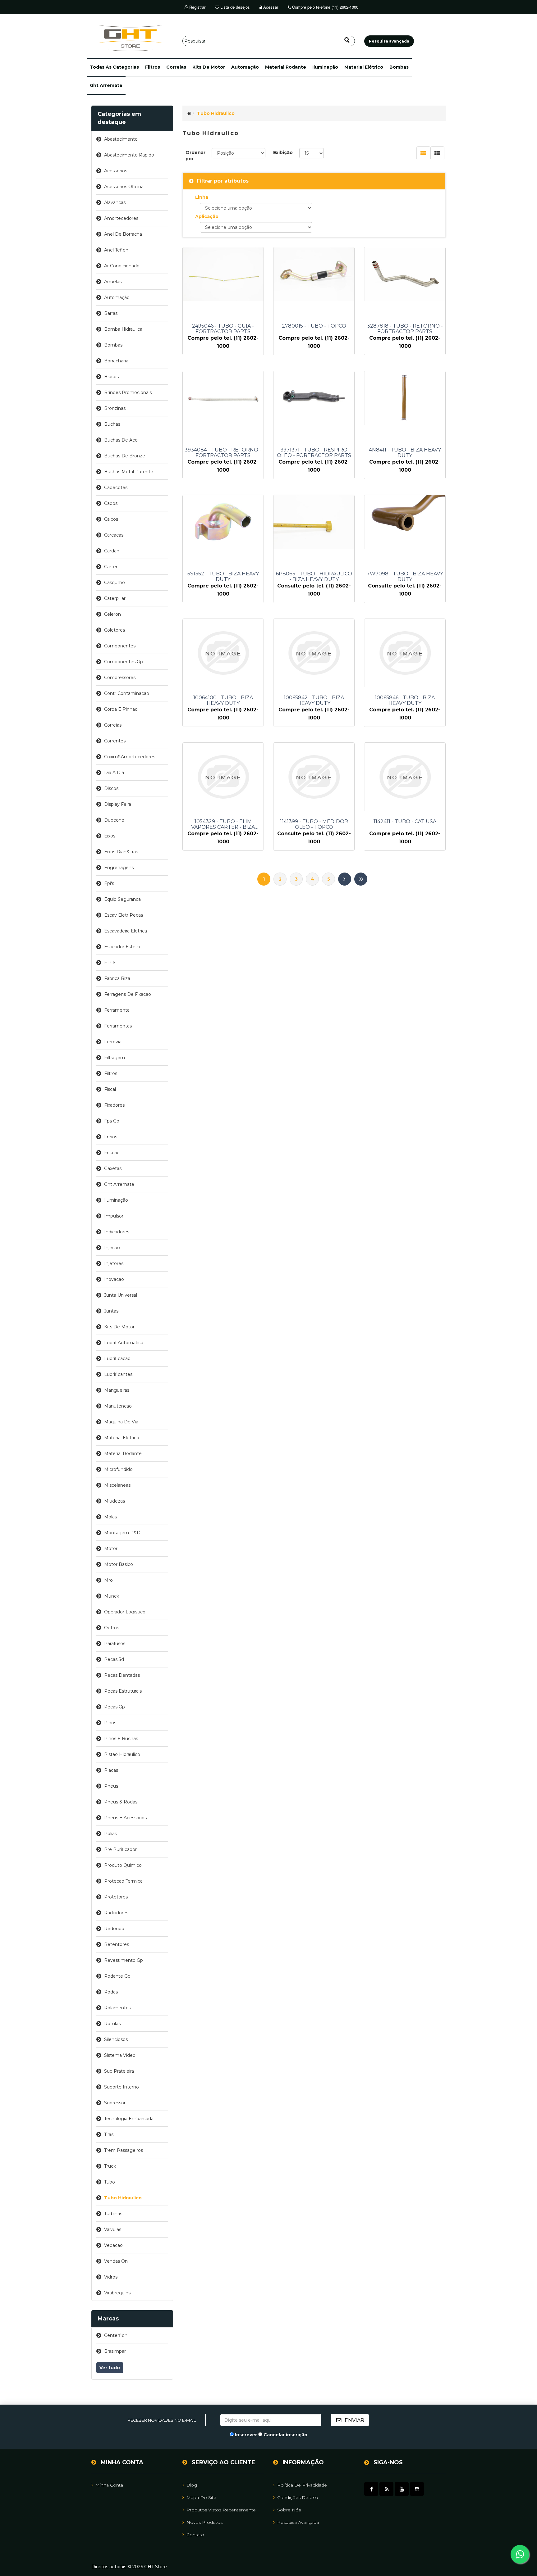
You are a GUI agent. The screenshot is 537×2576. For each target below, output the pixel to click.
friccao (112, 1153)
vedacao (113, 2245)
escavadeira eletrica (126, 931)
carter (111, 567)
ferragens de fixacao (128, 994)
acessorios (116, 171)
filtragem (115, 1058)
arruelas (113, 282)
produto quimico (123, 1865)
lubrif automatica (124, 1343)
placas (111, 1770)
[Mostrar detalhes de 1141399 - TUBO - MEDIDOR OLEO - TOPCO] (314, 777)
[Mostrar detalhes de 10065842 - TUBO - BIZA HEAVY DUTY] (314, 653)
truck (110, 2166)
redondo (114, 1929)
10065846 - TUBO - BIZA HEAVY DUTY (405, 701)
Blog (192, 2485)
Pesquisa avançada (298, 2522)
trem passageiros (124, 2150)
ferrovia (113, 1042)
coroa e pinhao (121, 709)
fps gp (112, 1121)
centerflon (116, 2335)
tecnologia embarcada (129, 2119)
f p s (110, 963)
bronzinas (115, 408)
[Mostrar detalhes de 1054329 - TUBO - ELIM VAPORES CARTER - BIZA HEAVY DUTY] (223, 777)
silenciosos (116, 2039)
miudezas (115, 1501)
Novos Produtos (204, 2522)
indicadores (117, 1232)
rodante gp (117, 1976)
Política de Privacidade (302, 2485)
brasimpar (115, 2351)
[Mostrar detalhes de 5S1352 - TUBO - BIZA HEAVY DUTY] (223, 522)
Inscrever (246, 2435)
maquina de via (121, 1422)
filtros (153, 67)
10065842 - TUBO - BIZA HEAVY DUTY (314, 701)
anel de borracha (123, 234)
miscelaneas (117, 1485)
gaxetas (113, 1168)
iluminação (325, 67)
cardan (112, 551)
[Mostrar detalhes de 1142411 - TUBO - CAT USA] (405, 777)
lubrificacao (117, 1358)
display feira (118, 804)
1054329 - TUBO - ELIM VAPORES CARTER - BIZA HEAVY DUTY (223, 824)
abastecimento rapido (129, 155)
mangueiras (117, 1390)
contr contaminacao (127, 693)
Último (361, 879)
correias (176, 67)
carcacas (114, 535)
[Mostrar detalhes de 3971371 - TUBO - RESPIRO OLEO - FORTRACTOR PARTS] (314, 398)
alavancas (115, 202)
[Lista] (437, 153)
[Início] (189, 113)
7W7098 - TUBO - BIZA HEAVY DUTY (405, 577)
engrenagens (119, 868)
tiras (109, 2134)
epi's (109, 883)
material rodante (286, 67)
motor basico (119, 1564)
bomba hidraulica (123, 329)
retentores (117, 1944)
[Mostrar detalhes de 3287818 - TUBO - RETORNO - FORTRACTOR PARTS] (405, 274)
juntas (111, 1311)
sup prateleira (119, 2071)
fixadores (114, 1105)
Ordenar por (195, 156)
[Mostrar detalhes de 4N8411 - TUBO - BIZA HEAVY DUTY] (405, 398)
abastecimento (121, 139)
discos (111, 788)
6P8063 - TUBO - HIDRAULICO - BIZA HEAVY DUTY (314, 577)
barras (111, 313)
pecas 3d (114, 1659)
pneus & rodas (121, 1802)
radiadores (116, 1913)
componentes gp (124, 662)
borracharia (116, 361)
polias (110, 1834)
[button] (114, 67)
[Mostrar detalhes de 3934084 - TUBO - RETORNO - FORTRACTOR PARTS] (223, 398)
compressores (120, 678)
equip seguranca (122, 899)
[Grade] (423, 153)
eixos (110, 836)
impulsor (114, 1216)
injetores (114, 1263)
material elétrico (364, 67)
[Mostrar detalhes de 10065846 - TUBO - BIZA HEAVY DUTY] (405, 653)
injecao (112, 1248)
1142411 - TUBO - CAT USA (405, 822)
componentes (120, 646)
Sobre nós (289, 2510)
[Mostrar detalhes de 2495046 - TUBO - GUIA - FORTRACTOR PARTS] (223, 274)
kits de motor (209, 67)
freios (111, 1137)
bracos (111, 377)
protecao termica (123, 1881)
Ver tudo (110, 2368)
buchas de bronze (125, 456)
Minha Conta (109, 2485)
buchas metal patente (129, 472)
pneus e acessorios (125, 1818)
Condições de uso (298, 2497)
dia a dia (114, 773)
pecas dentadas (122, 1675)
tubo (110, 2182)
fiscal (110, 1089)
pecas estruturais (123, 1691)
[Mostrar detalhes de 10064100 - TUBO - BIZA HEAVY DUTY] (223, 653)
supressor (115, 2103)
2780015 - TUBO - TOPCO (314, 326)
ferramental (117, 1010)
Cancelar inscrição (285, 2435)
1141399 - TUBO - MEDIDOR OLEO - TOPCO (314, 824)
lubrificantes (118, 1374)
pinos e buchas (121, 1739)
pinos (110, 1723)
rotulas (112, 2024)
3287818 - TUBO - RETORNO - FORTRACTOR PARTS (405, 329)
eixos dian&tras (121, 852)
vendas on (116, 2261)
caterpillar (115, 598)
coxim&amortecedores (130, 757)
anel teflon (116, 250)
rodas (111, 1992)
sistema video (120, 2055)
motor (111, 1549)
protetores (116, 1897)
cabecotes (116, 488)
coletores (115, 630)
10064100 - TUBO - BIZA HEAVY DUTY (223, 701)
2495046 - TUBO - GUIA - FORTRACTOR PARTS (223, 329)
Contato (195, 2535)
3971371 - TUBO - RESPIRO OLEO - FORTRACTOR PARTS (314, 453)
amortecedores (121, 218)
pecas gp (115, 1707)
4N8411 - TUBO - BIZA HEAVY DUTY (405, 453)
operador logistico (125, 1612)
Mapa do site (201, 2497)
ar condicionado (122, 266)
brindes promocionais (128, 392)
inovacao (114, 1279)
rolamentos (117, 2008)
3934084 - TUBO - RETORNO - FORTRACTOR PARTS (223, 453)
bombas (399, 67)
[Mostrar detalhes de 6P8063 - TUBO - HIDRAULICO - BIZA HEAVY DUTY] (314, 522)
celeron (112, 614)
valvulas (113, 2229)
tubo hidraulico (123, 2198)
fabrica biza (117, 978)
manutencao (118, 1406)
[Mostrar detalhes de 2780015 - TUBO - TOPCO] (314, 274)
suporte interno (122, 2087)
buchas (112, 424)
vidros (111, 2277)
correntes (115, 741)
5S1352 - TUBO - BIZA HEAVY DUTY (223, 577)
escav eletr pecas (124, 915)
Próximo (345, 879)
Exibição (283, 152)
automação (245, 67)
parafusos (115, 1644)
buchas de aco (121, 440)
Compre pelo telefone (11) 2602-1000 (325, 7)
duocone (114, 820)
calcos (111, 519)
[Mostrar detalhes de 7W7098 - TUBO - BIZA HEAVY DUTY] (405, 522)
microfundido (118, 1469)
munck (112, 1596)
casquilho (115, 583)
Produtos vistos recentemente (221, 2510)
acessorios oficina (124, 187)
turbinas (113, 2214)
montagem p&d (122, 1533)
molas (110, 1517)
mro (108, 1580)
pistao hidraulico (122, 1754)
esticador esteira (122, 947)
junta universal (121, 1295)
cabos (111, 503)
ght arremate (106, 85)
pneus (111, 1786)
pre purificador (120, 1849)
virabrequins (117, 2293)
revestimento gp (124, 1960)
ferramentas (118, 1026)
